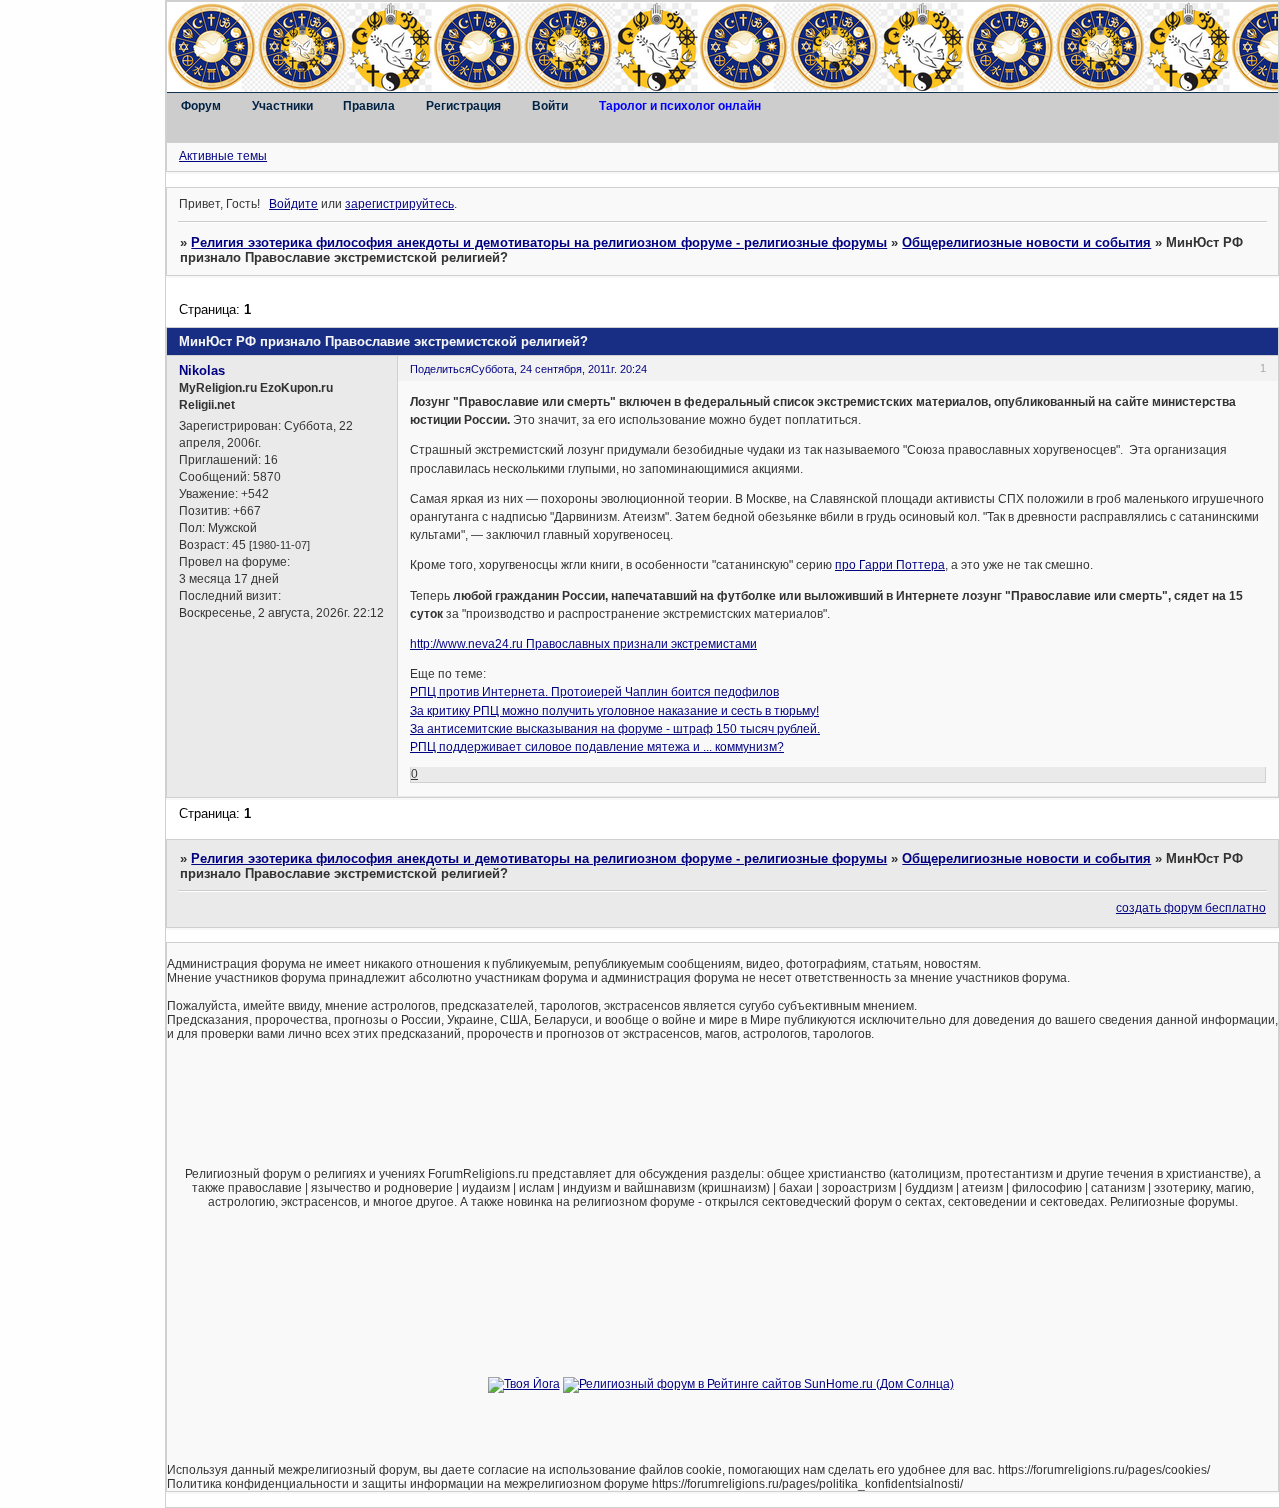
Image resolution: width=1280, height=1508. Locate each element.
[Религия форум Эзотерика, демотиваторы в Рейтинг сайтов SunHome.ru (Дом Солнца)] (758, 1384)
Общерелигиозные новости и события (1026, 242)
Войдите (293, 204)
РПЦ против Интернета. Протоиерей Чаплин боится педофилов (594, 692)
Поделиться (440, 369)
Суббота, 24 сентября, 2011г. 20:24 (559, 369)
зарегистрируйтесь (399, 204)
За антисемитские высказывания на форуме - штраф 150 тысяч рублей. (615, 729)
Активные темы (223, 156)
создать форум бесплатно (1191, 908)
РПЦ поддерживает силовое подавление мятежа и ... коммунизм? (597, 747)
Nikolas (202, 370)
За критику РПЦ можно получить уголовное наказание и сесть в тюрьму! (614, 711)
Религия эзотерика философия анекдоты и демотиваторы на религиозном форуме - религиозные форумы (539, 242)
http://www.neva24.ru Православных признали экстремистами (583, 644)
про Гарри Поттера (890, 565)
